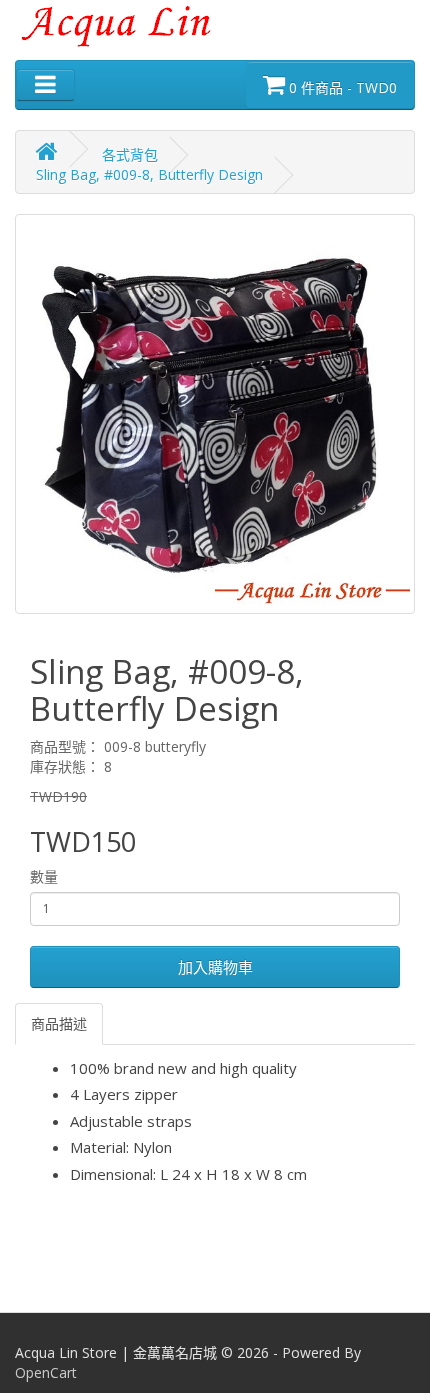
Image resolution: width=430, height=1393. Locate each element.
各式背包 (130, 154)
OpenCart (46, 1372)
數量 (44, 876)
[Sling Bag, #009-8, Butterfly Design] (215, 414)
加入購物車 (215, 967)
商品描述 (59, 1023)
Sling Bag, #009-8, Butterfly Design (149, 174)
